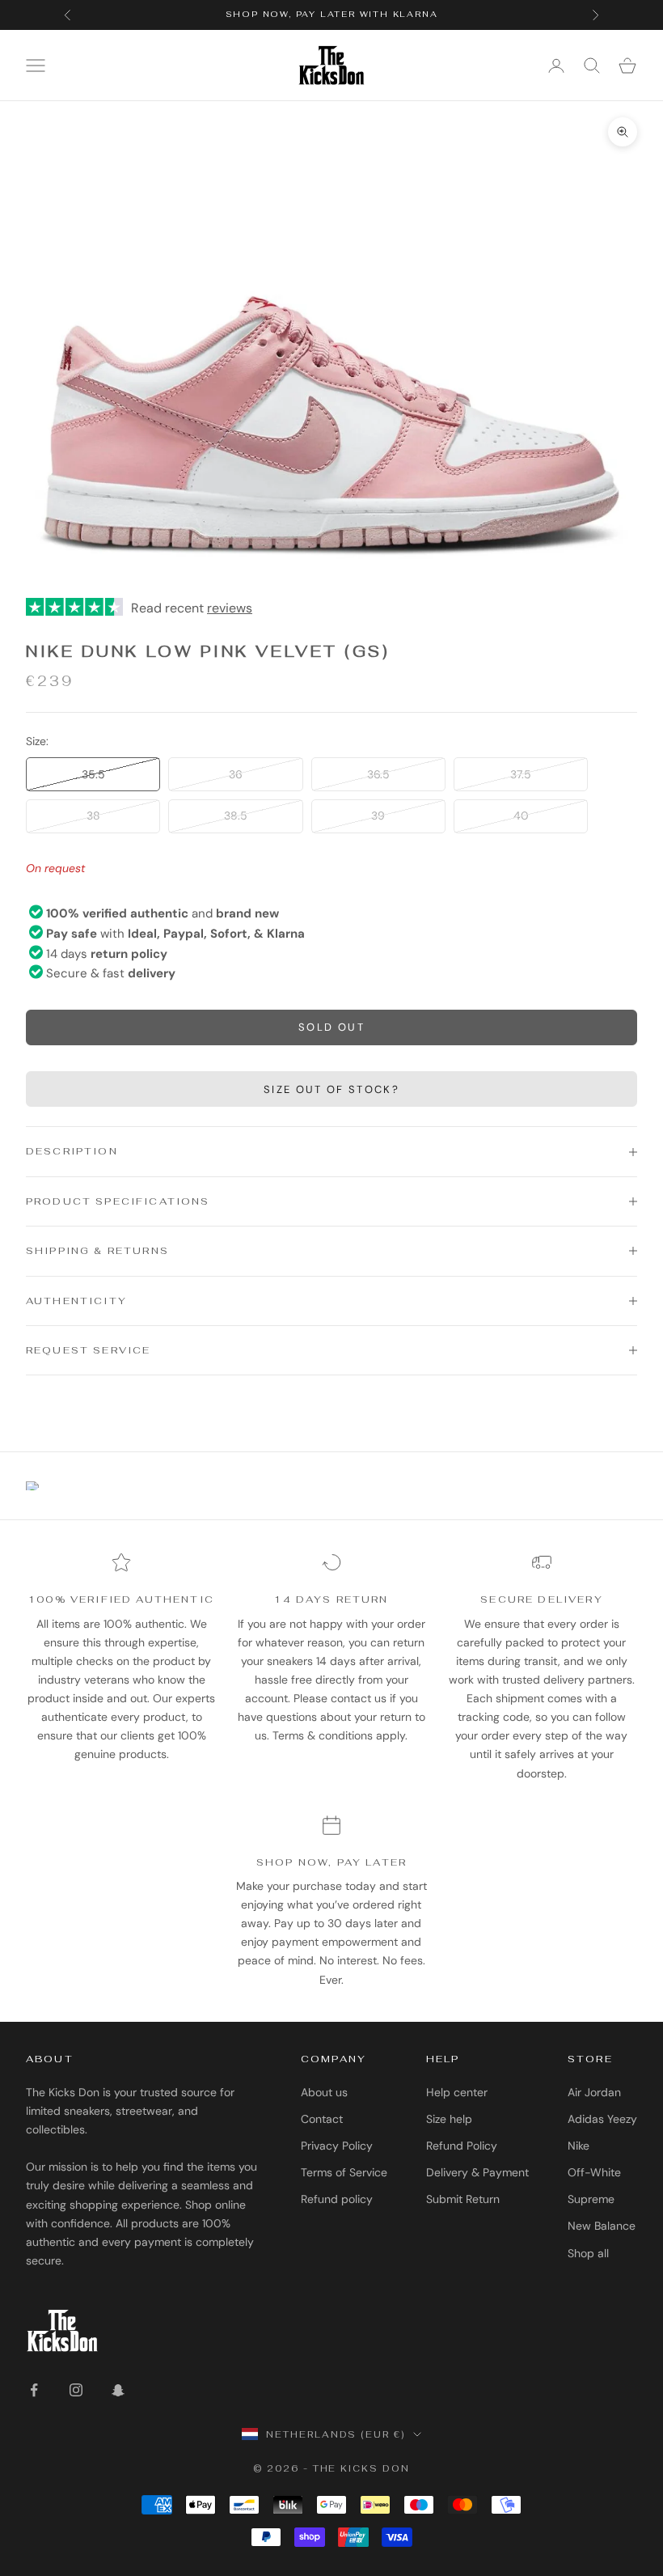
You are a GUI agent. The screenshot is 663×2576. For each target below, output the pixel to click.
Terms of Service (344, 2172)
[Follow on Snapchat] (118, 2390)
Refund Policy (462, 2146)
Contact (322, 2119)
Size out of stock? (331, 1089)
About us (324, 2092)
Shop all (588, 2253)
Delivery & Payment (477, 2172)
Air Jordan (594, 2092)
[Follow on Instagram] (76, 2390)
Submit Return (463, 2199)
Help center (457, 2092)
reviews (230, 608)
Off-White (594, 2172)
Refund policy (337, 2199)
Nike (579, 2146)
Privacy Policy (337, 2146)
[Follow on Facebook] (34, 2390)
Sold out (331, 1027)
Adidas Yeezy (602, 2119)
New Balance (602, 2226)
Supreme (591, 2199)
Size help (449, 2119)
